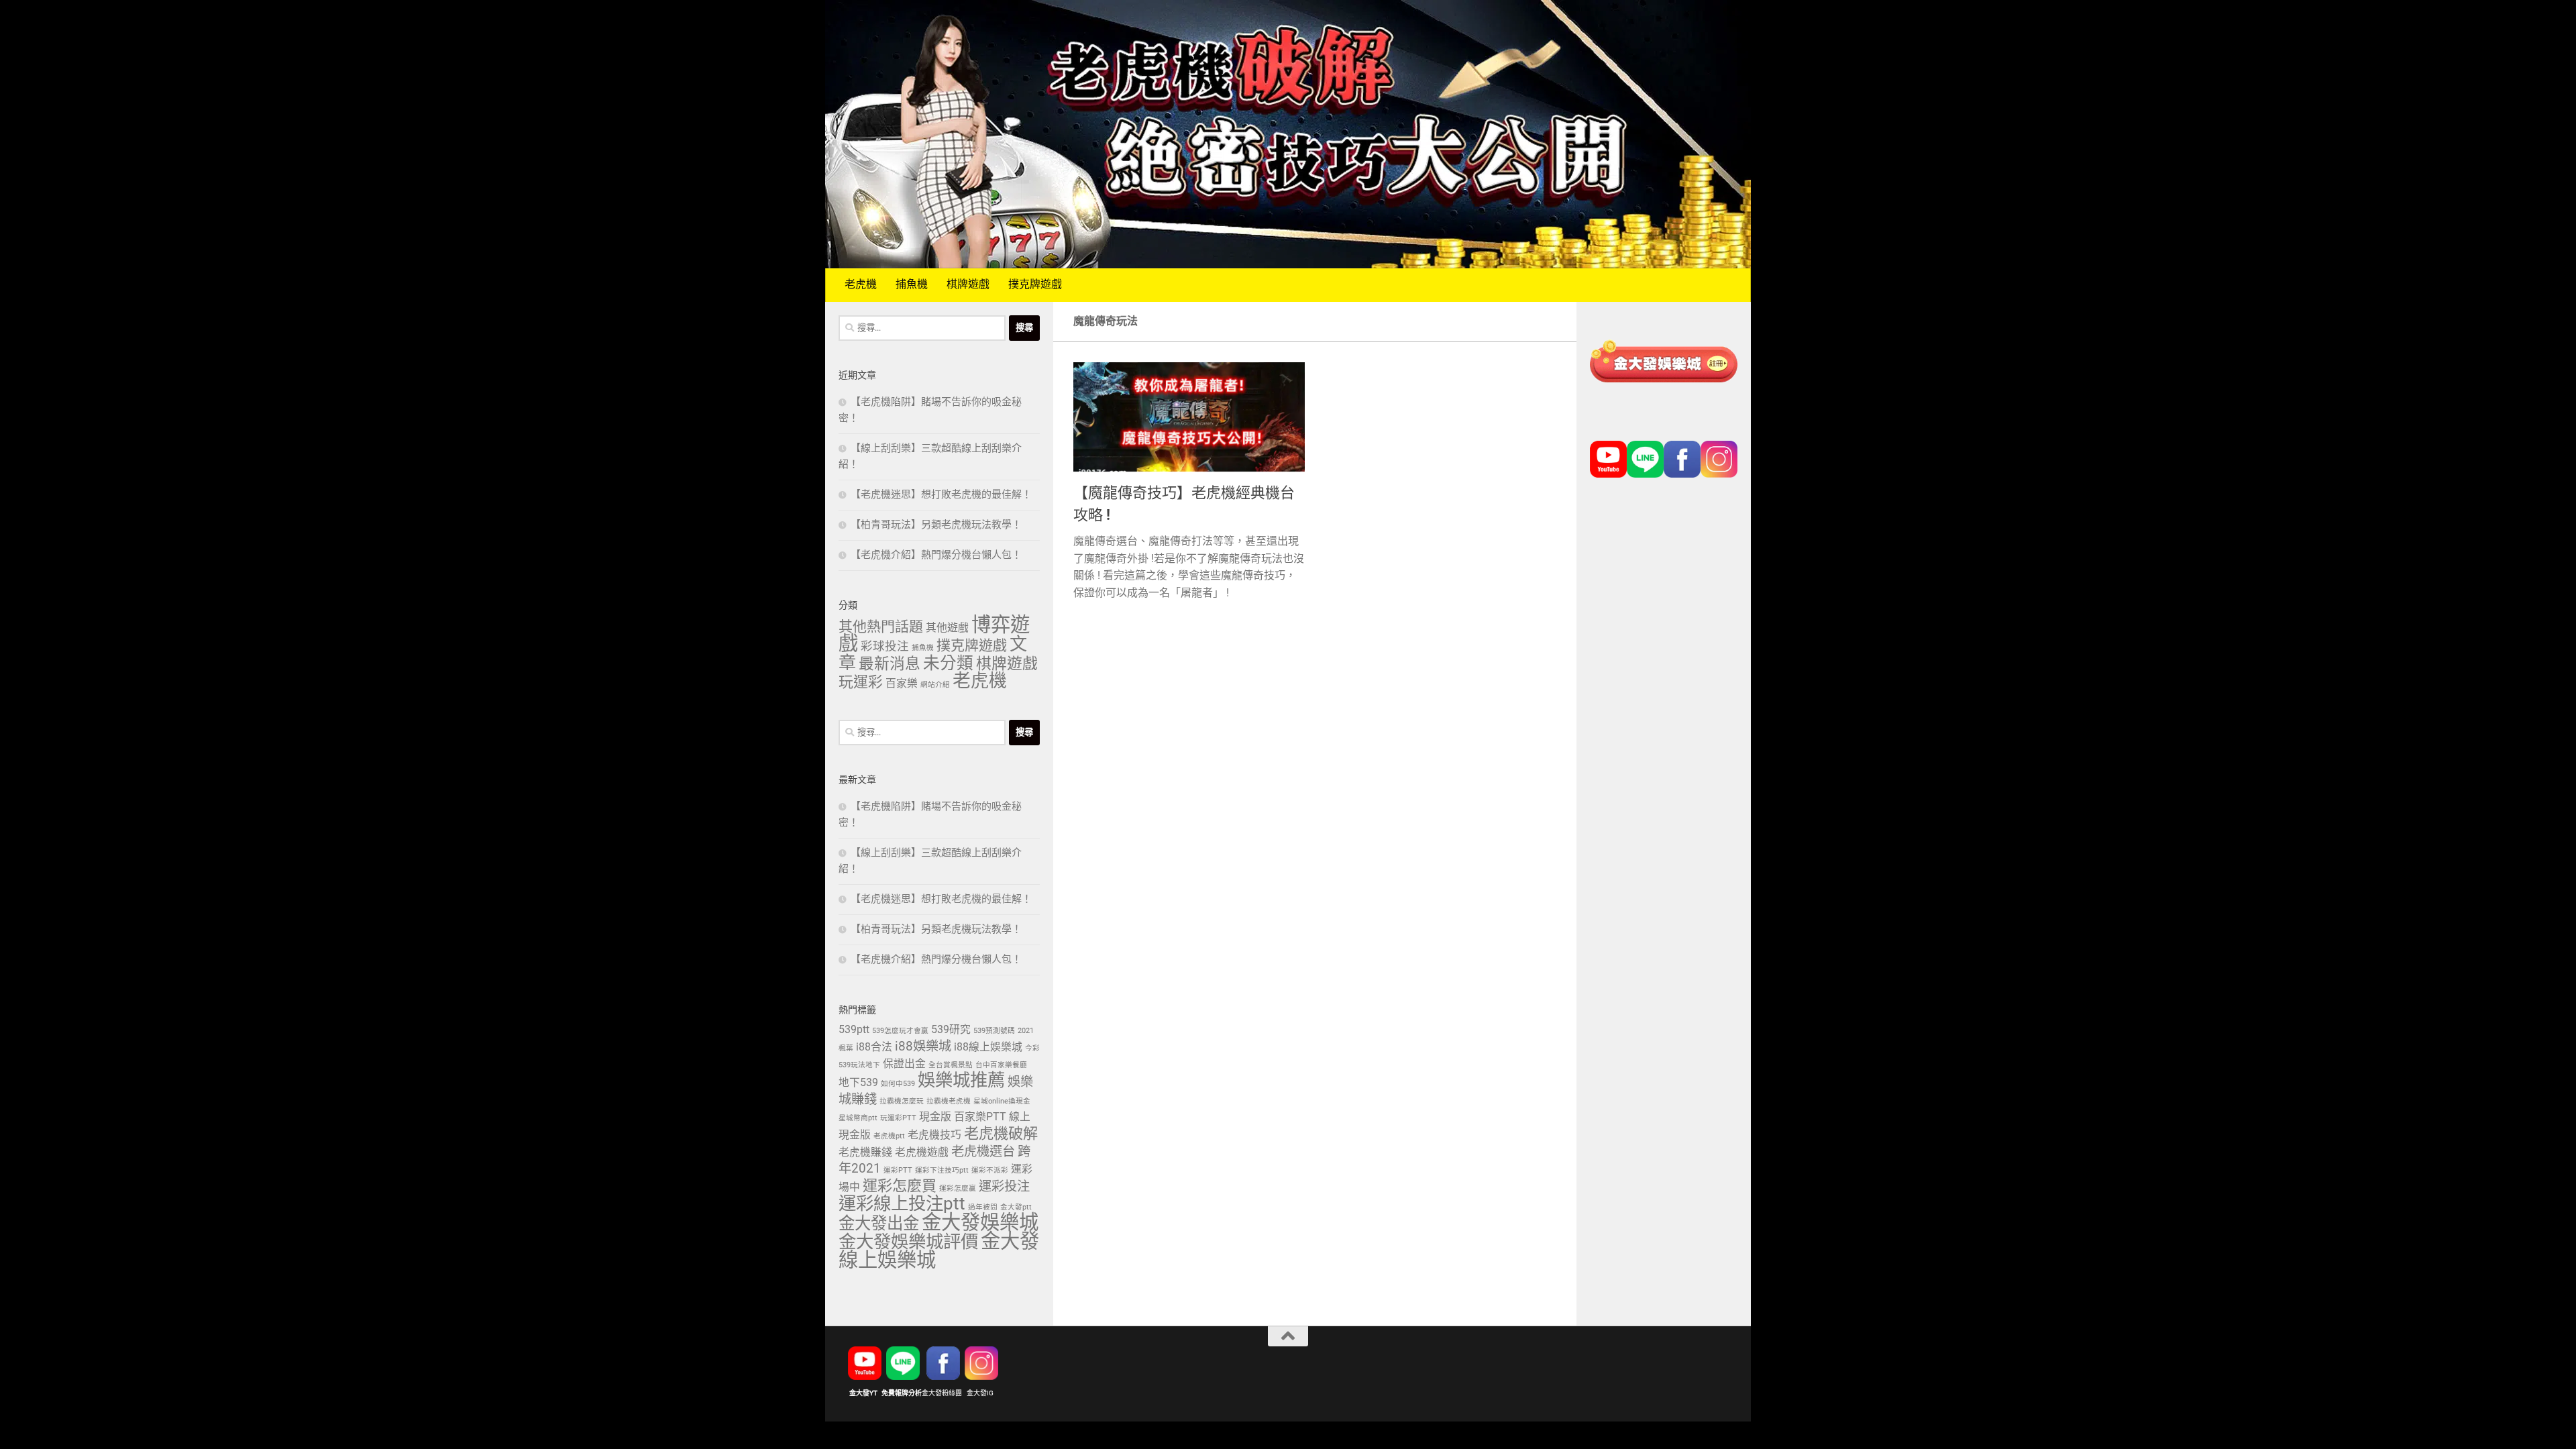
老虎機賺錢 (865, 1153)
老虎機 (861, 285)
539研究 (951, 1030)
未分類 (948, 664)
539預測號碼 (994, 1031)
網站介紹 (935, 685)
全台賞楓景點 (951, 1065)
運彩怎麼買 (900, 1187)
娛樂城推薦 (961, 1081)
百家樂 (902, 684)
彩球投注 (885, 647)
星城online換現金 (1002, 1102)
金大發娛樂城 (980, 1223)
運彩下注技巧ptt (942, 1171)
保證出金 (904, 1064)
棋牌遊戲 (968, 285)
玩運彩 (861, 683)
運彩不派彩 (990, 1171)
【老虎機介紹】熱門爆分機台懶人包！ (936, 555)
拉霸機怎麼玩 (902, 1102)
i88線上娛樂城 (988, 1048)
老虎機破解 (1001, 1134)
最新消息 (890, 665)
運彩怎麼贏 (958, 1189)
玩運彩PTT (898, 1118)
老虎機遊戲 (922, 1153)
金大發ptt (1016, 1207)
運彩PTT (898, 1171)
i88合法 (874, 1048)
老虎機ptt (889, 1136)
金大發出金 (879, 1224)
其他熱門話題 (881, 627)
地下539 (858, 1083)
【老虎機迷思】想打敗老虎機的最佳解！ (941, 495)
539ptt (854, 1030)
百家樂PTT (980, 1117)
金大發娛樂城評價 (908, 1243)
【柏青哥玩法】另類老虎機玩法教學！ (936, 525)
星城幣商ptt (858, 1118)
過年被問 (983, 1207)
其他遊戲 (947, 628)
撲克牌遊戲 (1035, 285)
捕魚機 (912, 285)
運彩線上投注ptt (902, 1205)
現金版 (935, 1117)
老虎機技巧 (934, 1135)
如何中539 (898, 1084)
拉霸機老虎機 (949, 1102)
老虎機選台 (983, 1152)
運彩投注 (1004, 1187)
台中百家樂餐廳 (1001, 1065)
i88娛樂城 (923, 1047)
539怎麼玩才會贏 (900, 1031)
